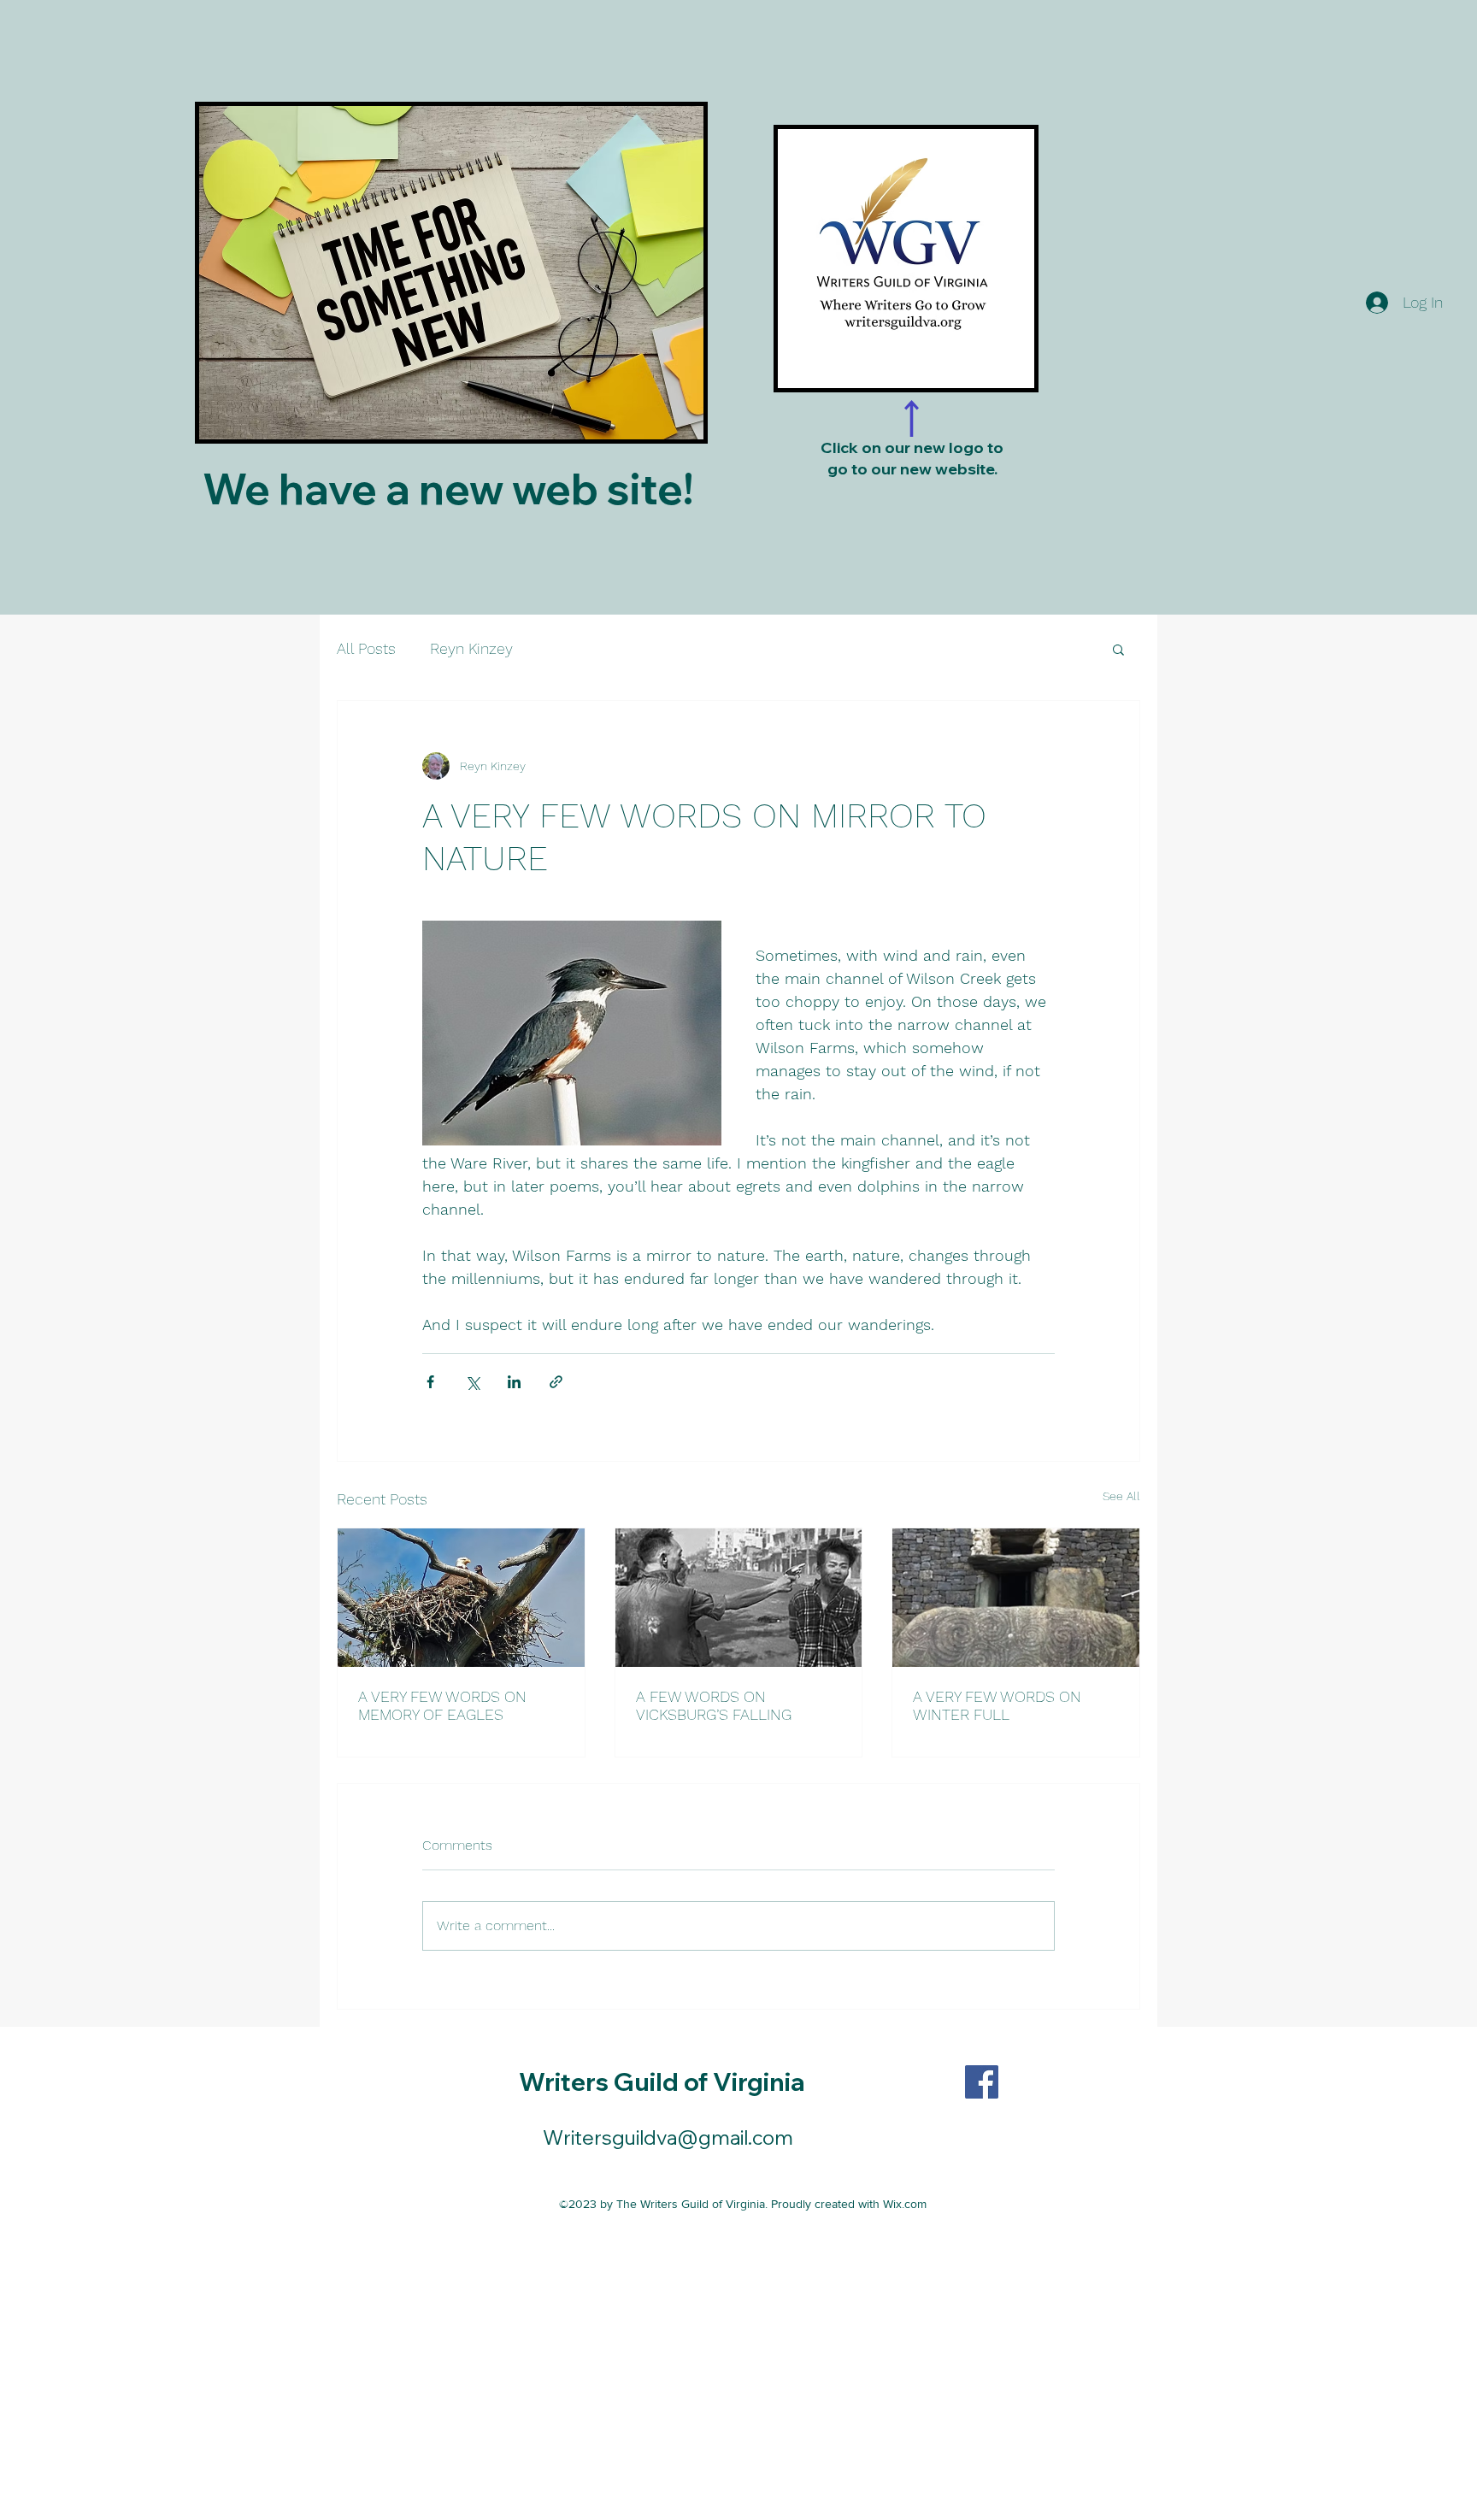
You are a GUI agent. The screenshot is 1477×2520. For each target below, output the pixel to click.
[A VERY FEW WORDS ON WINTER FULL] (1016, 1598)
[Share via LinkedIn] (514, 1382)
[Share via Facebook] (430, 1382)
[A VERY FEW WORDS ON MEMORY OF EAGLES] (461, 1598)
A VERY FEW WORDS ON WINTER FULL (997, 1705)
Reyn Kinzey (471, 648)
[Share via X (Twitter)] (472, 1382)
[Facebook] (982, 2082)
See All (1121, 1496)
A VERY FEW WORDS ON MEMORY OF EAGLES (442, 1705)
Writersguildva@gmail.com (668, 2137)
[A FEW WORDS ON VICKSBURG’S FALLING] (739, 1598)
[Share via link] (556, 1382)
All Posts (366, 648)
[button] (1118, 649)
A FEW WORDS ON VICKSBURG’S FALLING (714, 1705)
